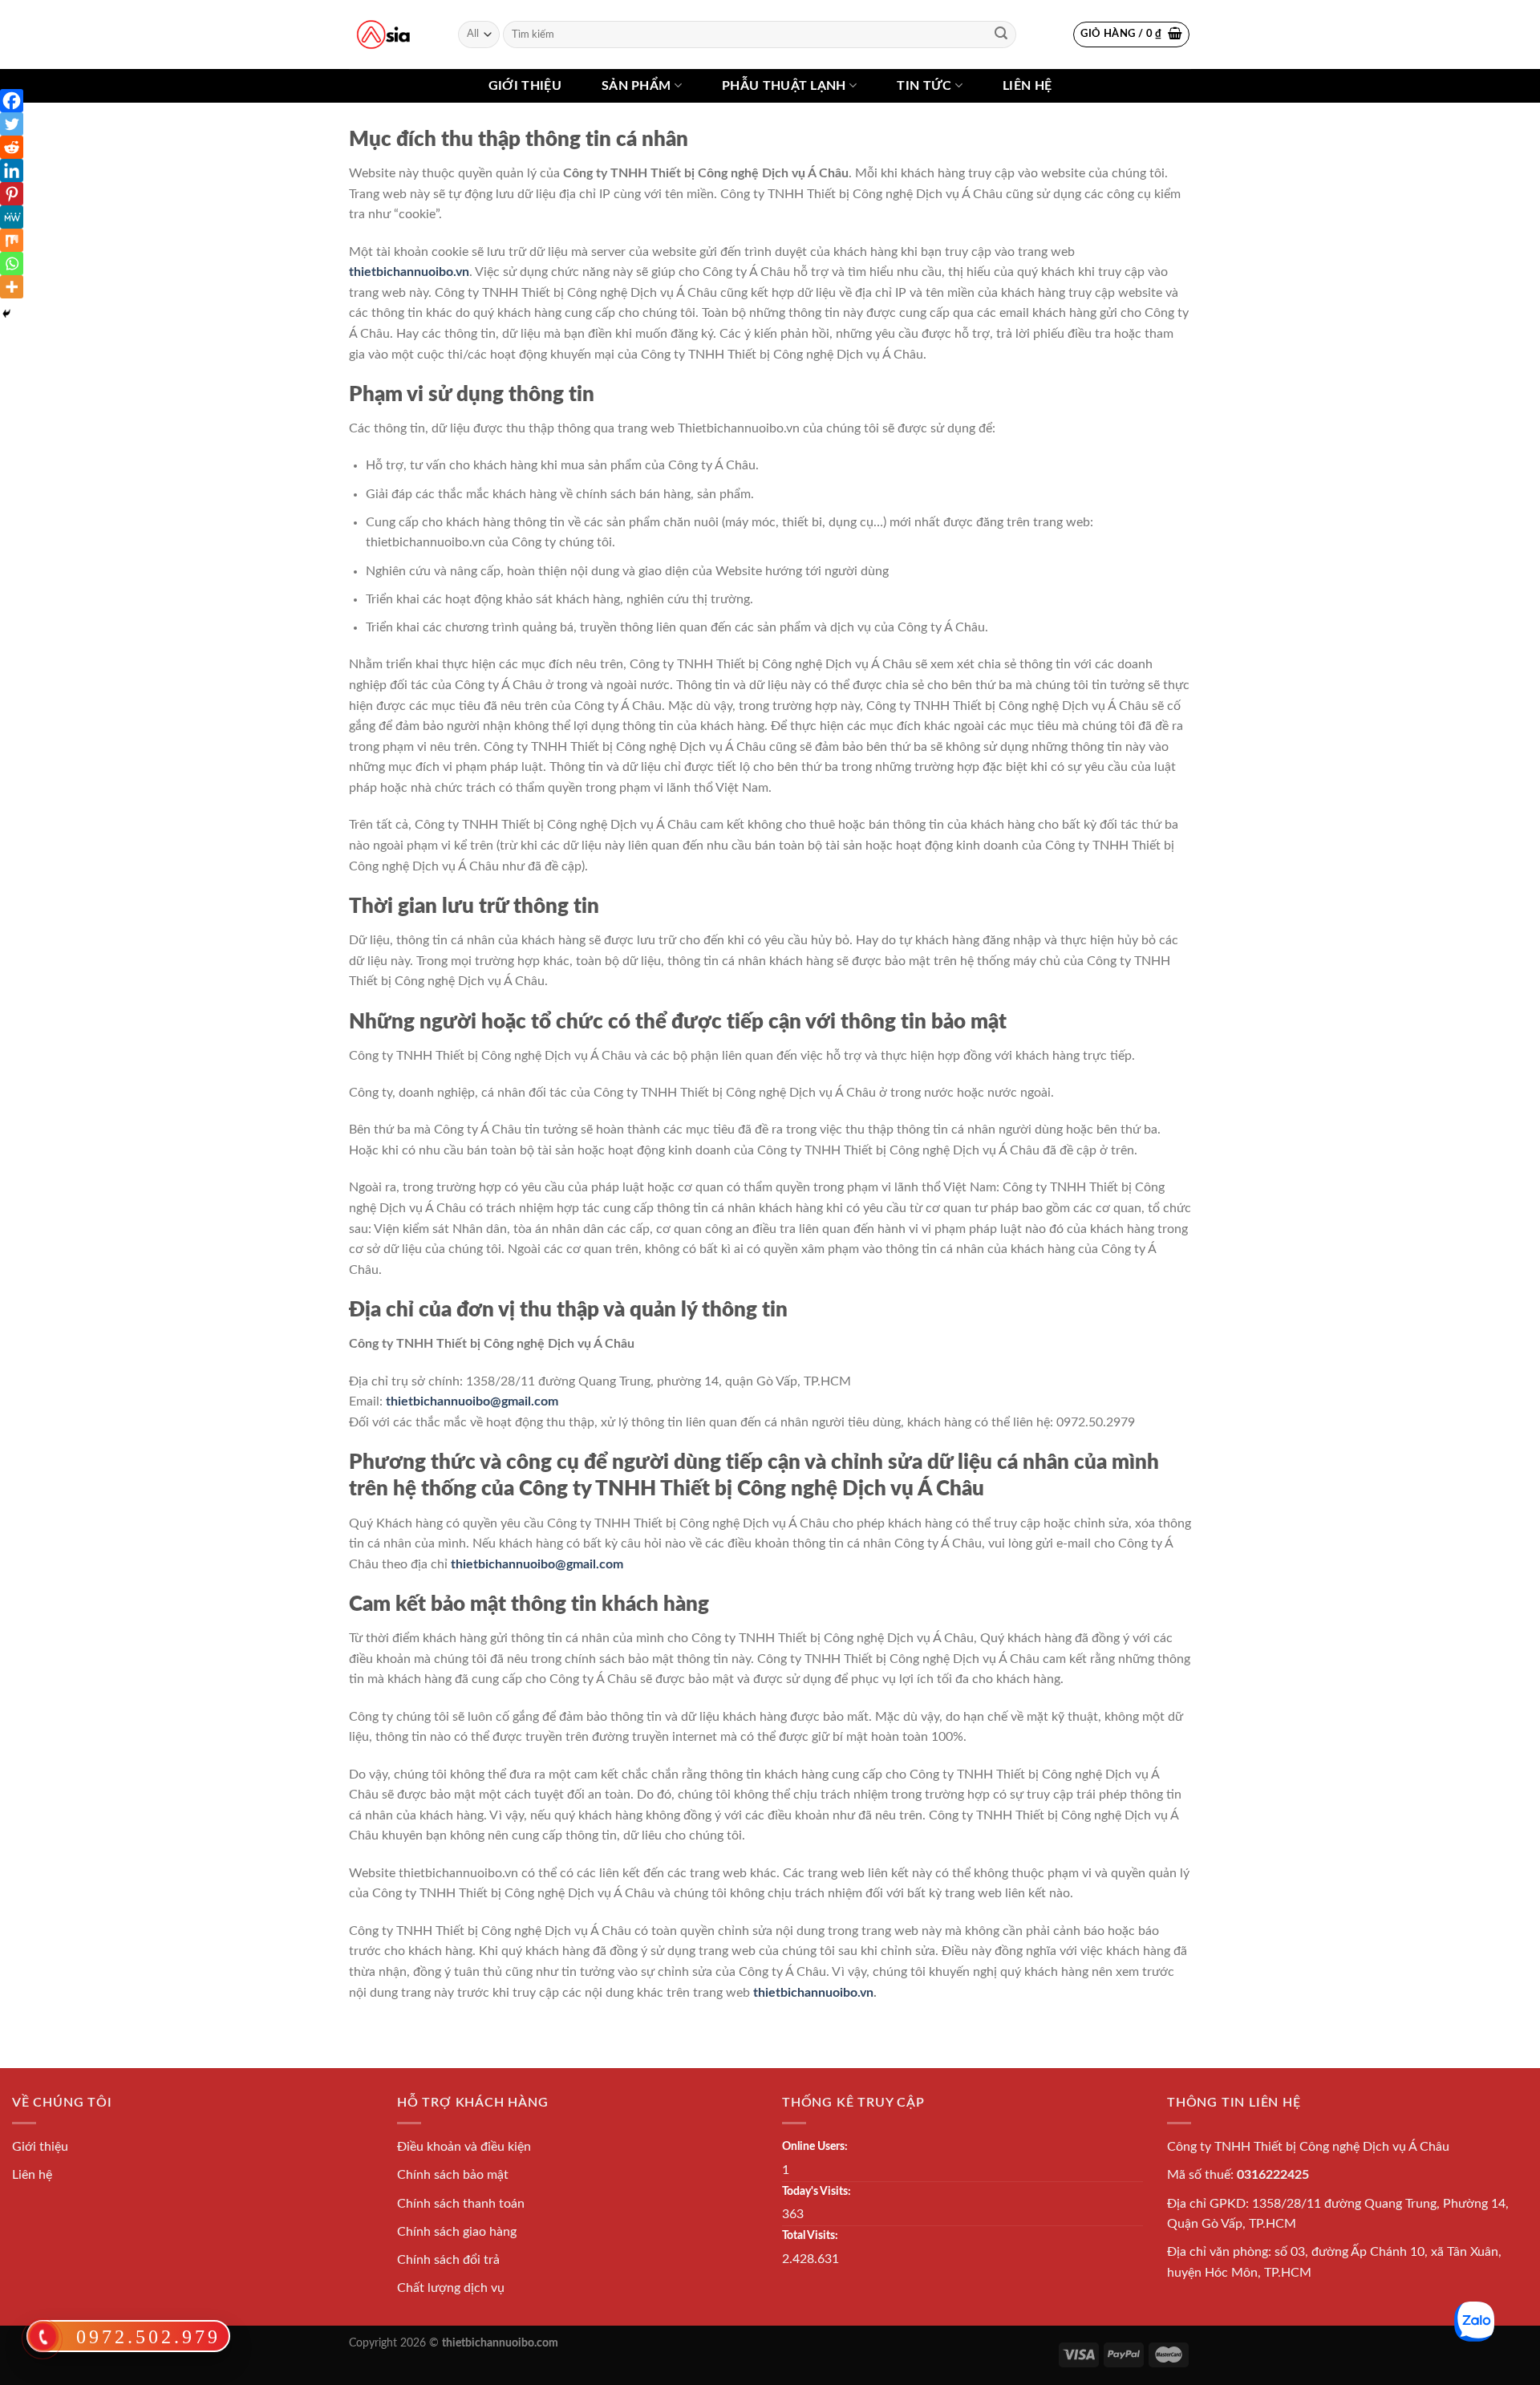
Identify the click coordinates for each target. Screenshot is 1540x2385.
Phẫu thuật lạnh (784, 86)
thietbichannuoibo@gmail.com (472, 1401)
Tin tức (924, 86)
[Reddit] (12, 147)
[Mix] (12, 240)
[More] (12, 287)
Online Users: (815, 2146)
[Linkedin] (12, 170)
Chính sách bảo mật (453, 2175)
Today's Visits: (817, 2191)
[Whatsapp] (12, 264)
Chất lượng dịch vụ (451, 2288)
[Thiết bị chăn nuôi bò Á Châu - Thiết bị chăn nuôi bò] (383, 34)
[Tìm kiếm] (1001, 34)
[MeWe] (12, 217)
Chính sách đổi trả (448, 2260)
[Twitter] (12, 124)
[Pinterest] (12, 194)
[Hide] (6, 314)
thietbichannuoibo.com (500, 2343)
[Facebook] (12, 101)
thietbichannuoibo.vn (409, 272)
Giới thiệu (525, 86)
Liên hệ (1027, 86)
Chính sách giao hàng (457, 2232)
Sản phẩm (636, 86)
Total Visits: (810, 2235)
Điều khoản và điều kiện (464, 2147)
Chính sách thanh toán (461, 2204)
